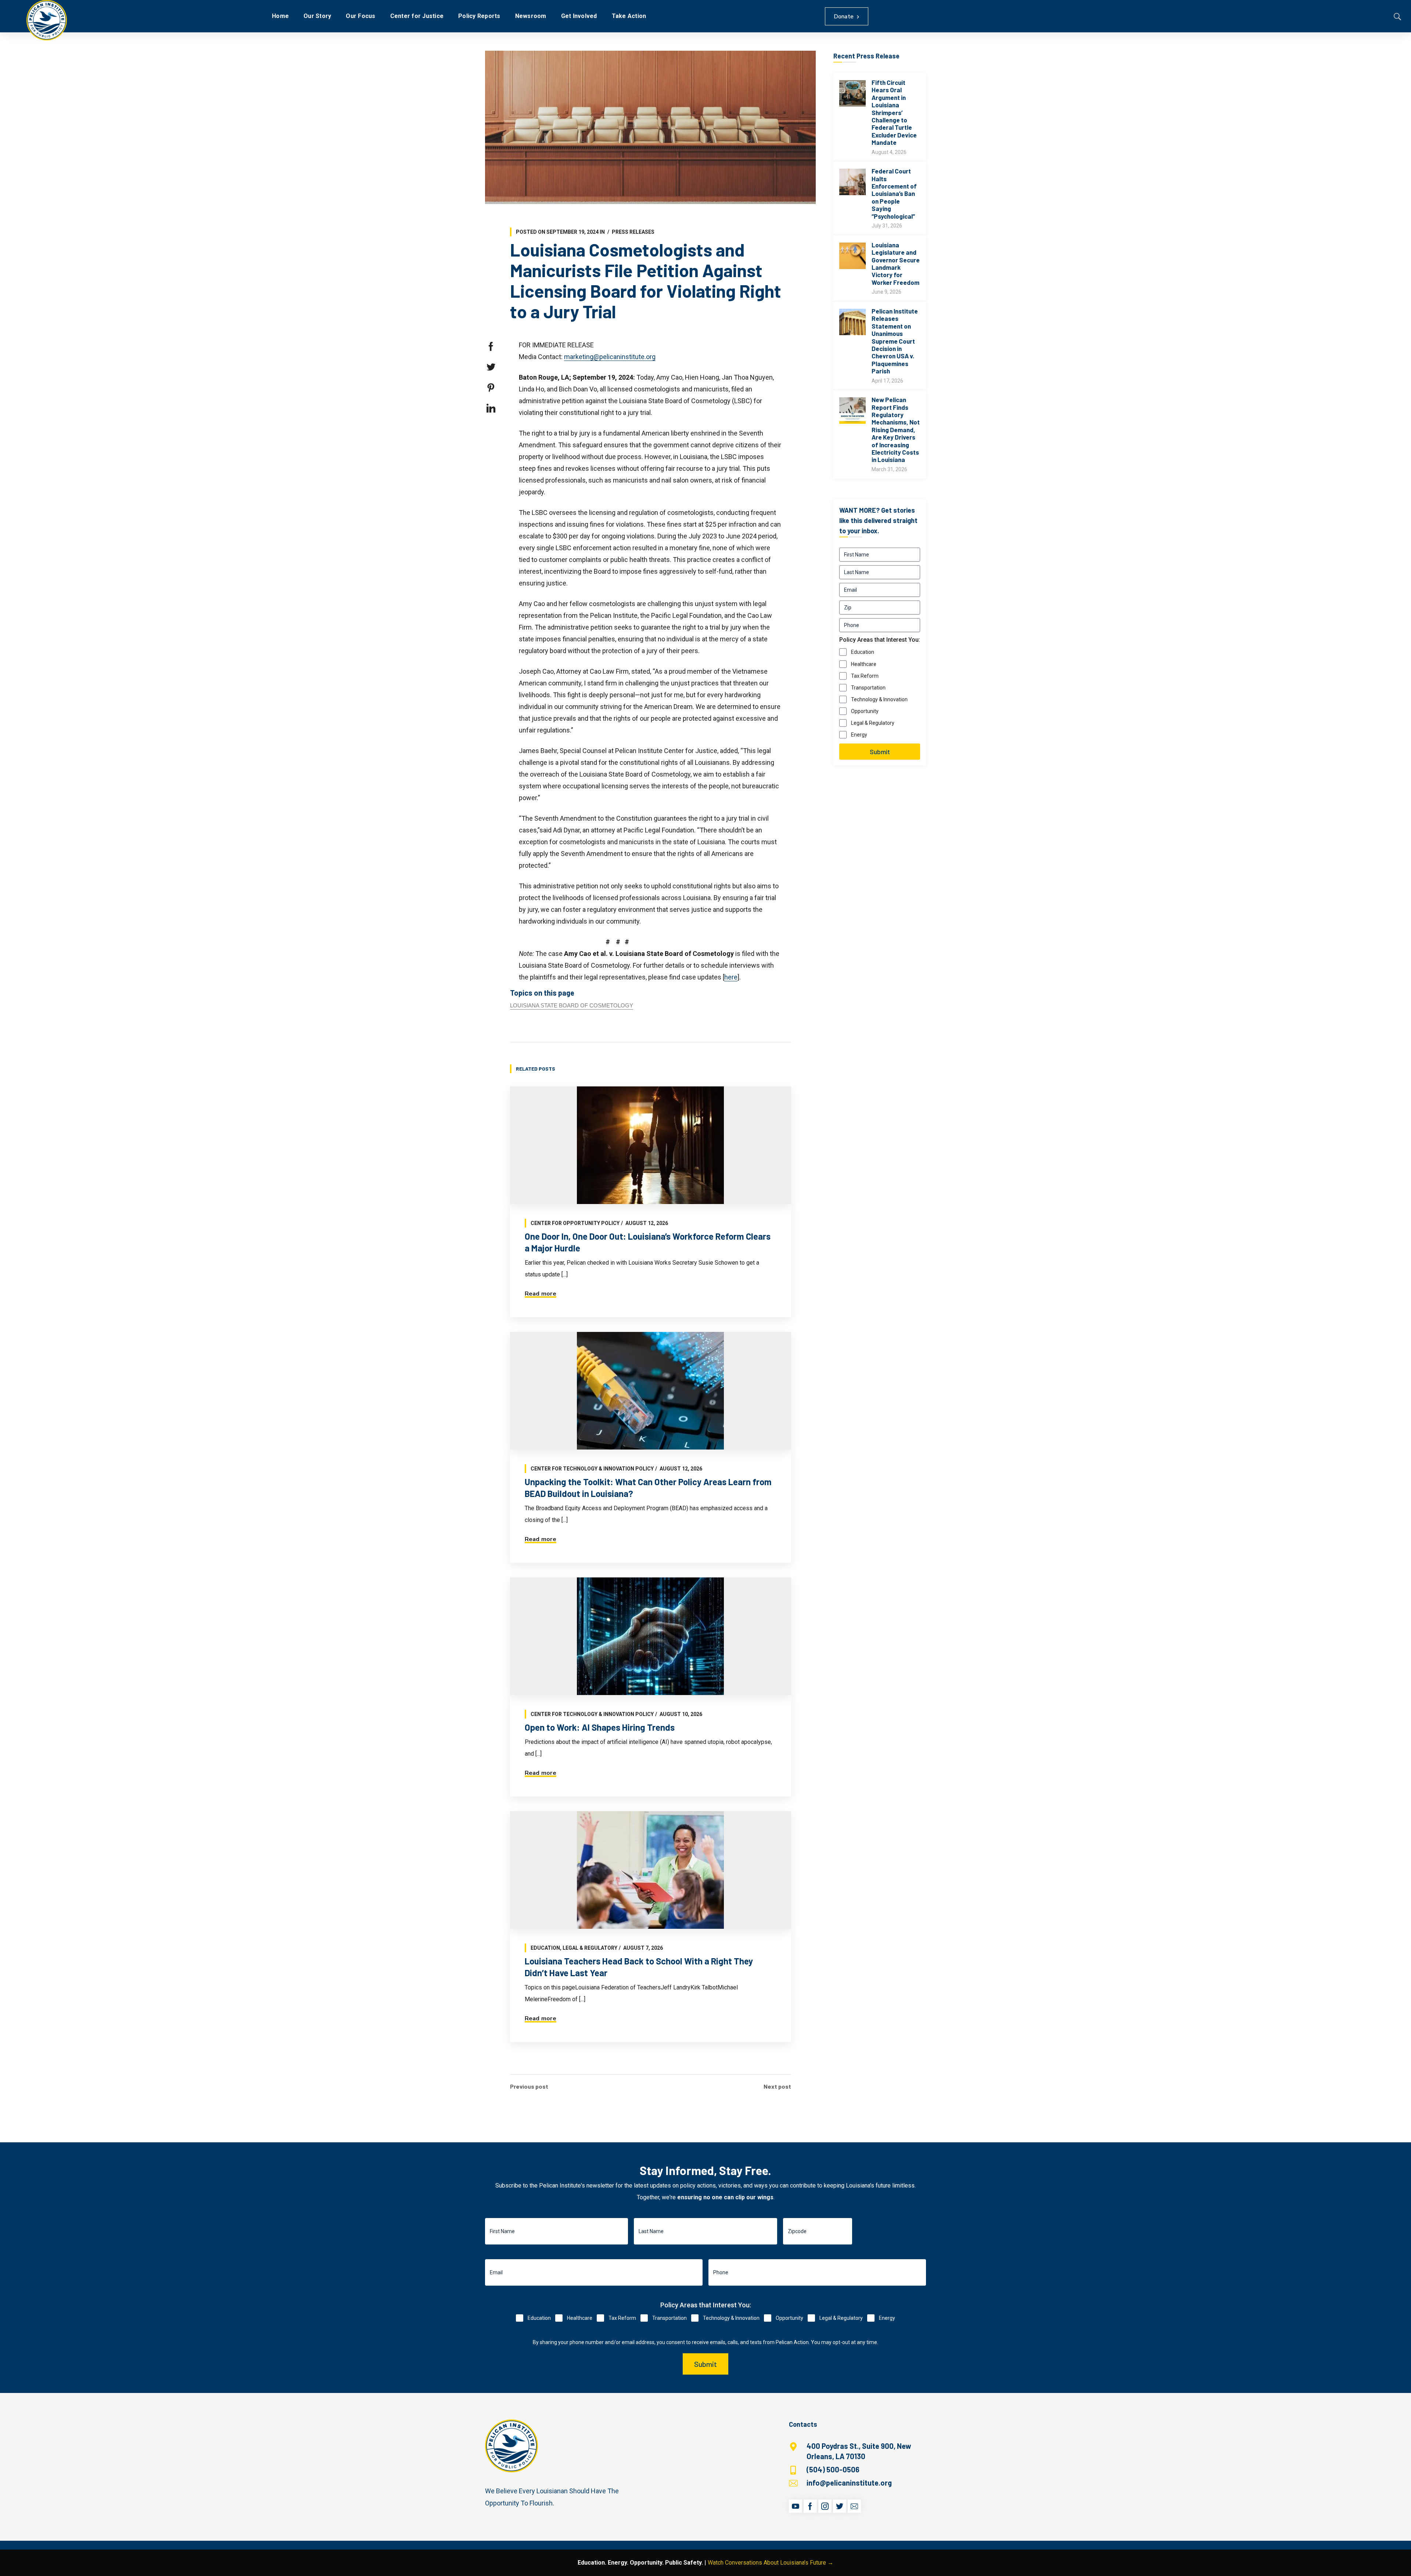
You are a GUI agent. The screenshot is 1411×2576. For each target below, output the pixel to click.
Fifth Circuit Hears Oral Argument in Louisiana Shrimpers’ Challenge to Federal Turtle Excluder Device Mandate (894, 112)
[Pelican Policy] (47, 20)
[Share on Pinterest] (491, 388)
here (731, 977)
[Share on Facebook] (491, 347)
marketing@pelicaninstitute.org (610, 357)
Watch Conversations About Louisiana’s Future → (771, 2563)
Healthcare (864, 664)
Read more (541, 1294)
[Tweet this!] (491, 367)
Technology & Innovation (879, 699)
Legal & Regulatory (590, 1948)
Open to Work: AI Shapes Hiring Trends (600, 1727)
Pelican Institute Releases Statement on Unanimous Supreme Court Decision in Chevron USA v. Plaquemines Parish (895, 341)
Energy (859, 735)
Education (545, 1948)
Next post (777, 2086)
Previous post (529, 2086)
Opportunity (865, 711)
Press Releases (633, 232)
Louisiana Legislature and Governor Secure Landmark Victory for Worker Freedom (896, 264)
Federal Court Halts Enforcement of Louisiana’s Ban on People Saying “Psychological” (894, 193)
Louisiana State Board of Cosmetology (572, 1005)
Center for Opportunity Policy (575, 1223)
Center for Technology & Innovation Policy (592, 1469)
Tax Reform (865, 676)
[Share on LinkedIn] (491, 408)
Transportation (868, 688)
